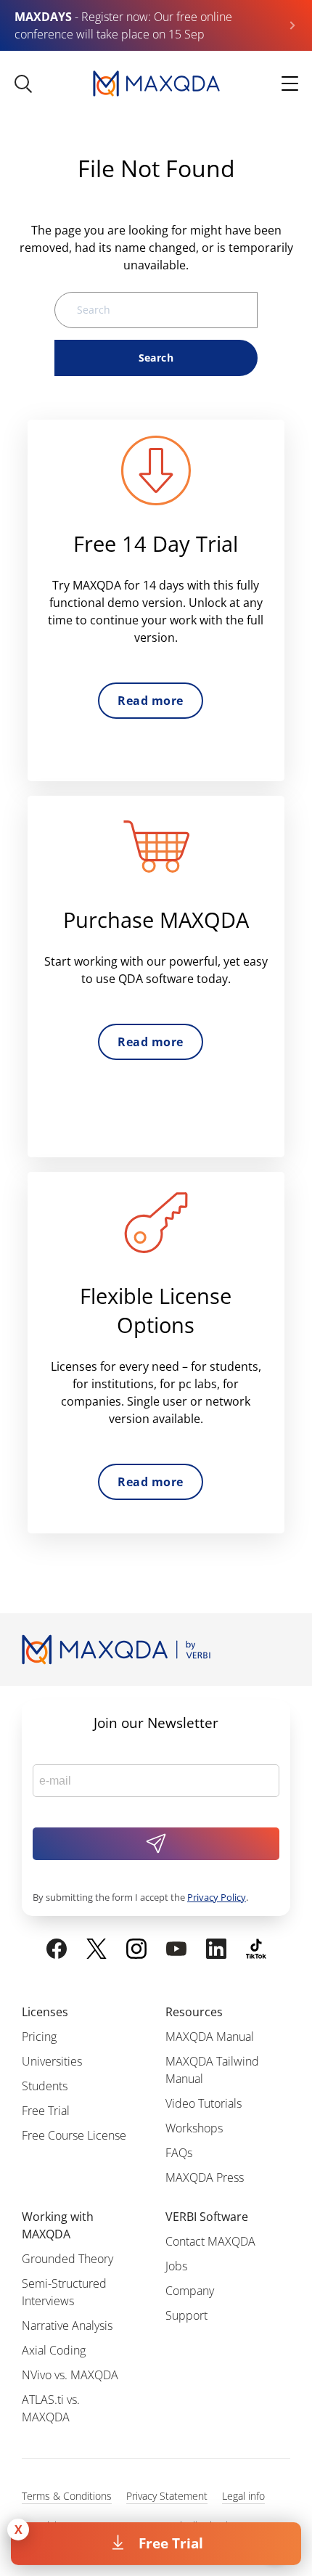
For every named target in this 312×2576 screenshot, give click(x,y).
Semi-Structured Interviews (64, 2292)
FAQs (179, 2153)
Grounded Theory (67, 2259)
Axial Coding (54, 2350)
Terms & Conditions (67, 2496)
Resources (194, 2012)
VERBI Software (207, 2217)
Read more (150, 701)
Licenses (45, 2012)
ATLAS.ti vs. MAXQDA (51, 2408)
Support (186, 2315)
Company (190, 2291)
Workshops (194, 2128)
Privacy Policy (217, 1897)
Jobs (176, 2266)
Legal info (243, 2496)
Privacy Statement (167, 2496)
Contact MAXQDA (210, 2241)
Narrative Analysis (67, 2326)
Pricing (39, 2037)
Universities (52, 2061)
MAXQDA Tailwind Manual (212, 2070)
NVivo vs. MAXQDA (70, 2375)
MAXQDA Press (205, 2177)
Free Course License (74, 2135)
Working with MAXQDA (58, 2225)
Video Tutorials (204, 2103)
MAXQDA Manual (210, 2037)
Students (45, 2086)
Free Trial (171, 2543)
